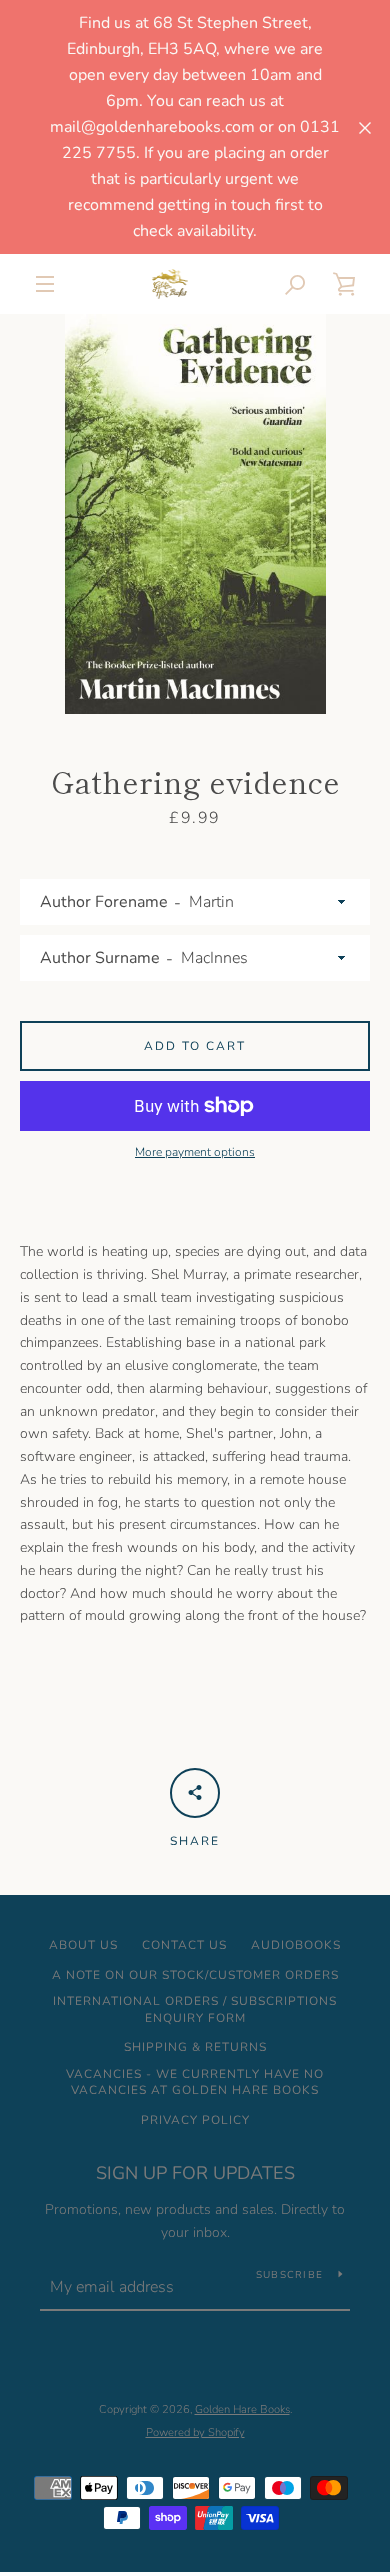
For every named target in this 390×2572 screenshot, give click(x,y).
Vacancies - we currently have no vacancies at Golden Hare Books (195, 2082)
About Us (83, 1945)
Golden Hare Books (242, 2409)
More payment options (195, 1152)
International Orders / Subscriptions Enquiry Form (195, 2009)
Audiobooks (296, 1945)
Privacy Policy (195, 2120)
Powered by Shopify (195, 2432)
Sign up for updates (195, 2173)
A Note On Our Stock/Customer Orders (195, 1975)
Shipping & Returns (195, 2047)
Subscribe (289, 2275)
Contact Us (184, 1945)
